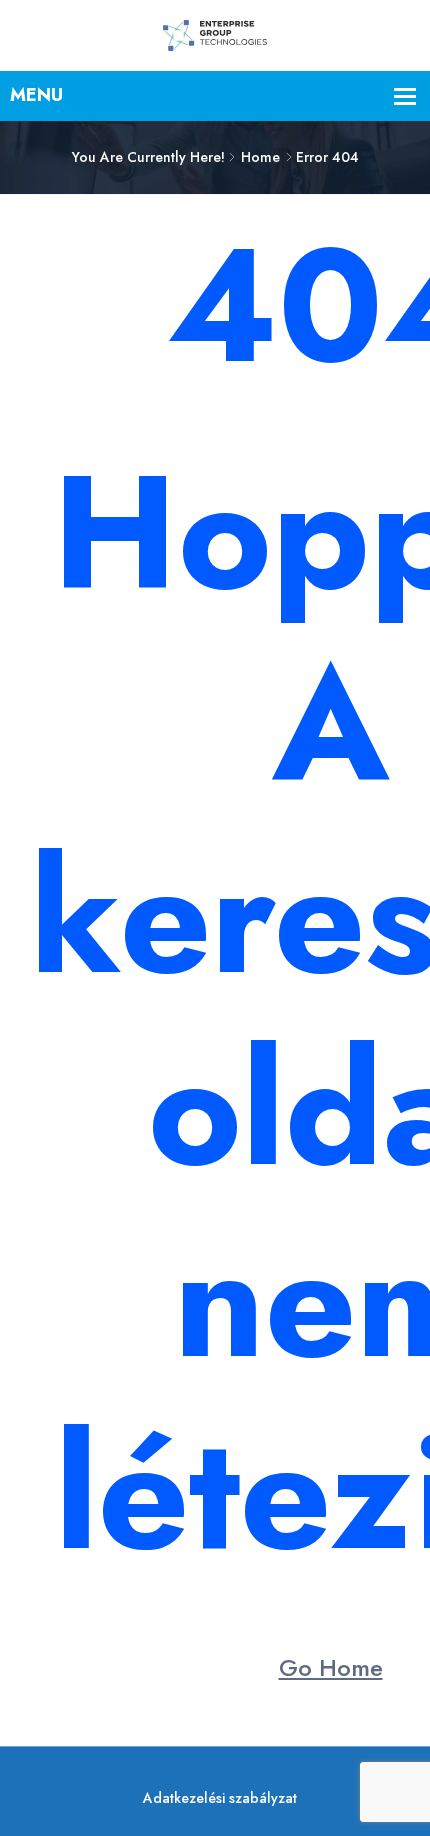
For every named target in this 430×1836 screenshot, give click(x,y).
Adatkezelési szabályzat (220, 1798)
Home (260, 157)
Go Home (331, 1667)
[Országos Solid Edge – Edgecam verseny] (215, 34)
